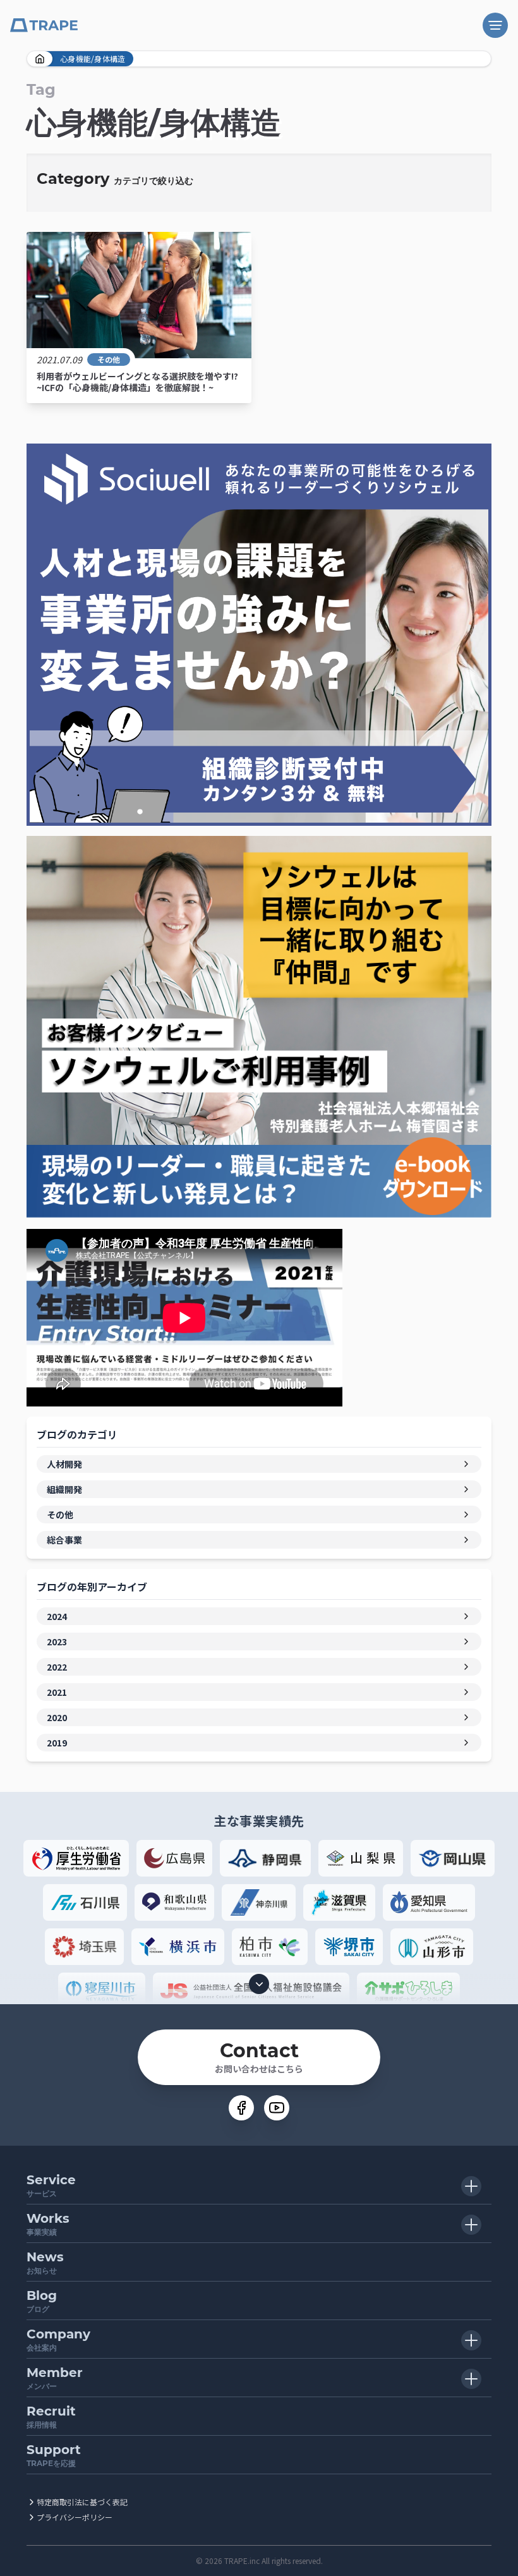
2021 (57, 1692)
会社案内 (58, 2339)
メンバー (55, 2378)
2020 (57, 1717)
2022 (57, 1667)
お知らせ (45, 2262)
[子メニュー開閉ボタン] (471, 2186)
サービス (51, 2185)
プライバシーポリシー (75, 2517)
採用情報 (51, 2416)
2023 (57, 1642)
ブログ (42, 2301)
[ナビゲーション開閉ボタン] (495, 25)
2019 (57, 1743)
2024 (57, 1616)
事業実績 (48, 2224)
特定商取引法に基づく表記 (82, 2502)
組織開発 (64, 1489)
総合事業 (64, 1540)
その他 (109, 360)
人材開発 (64, 1464)
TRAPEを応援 (54, 2455)
